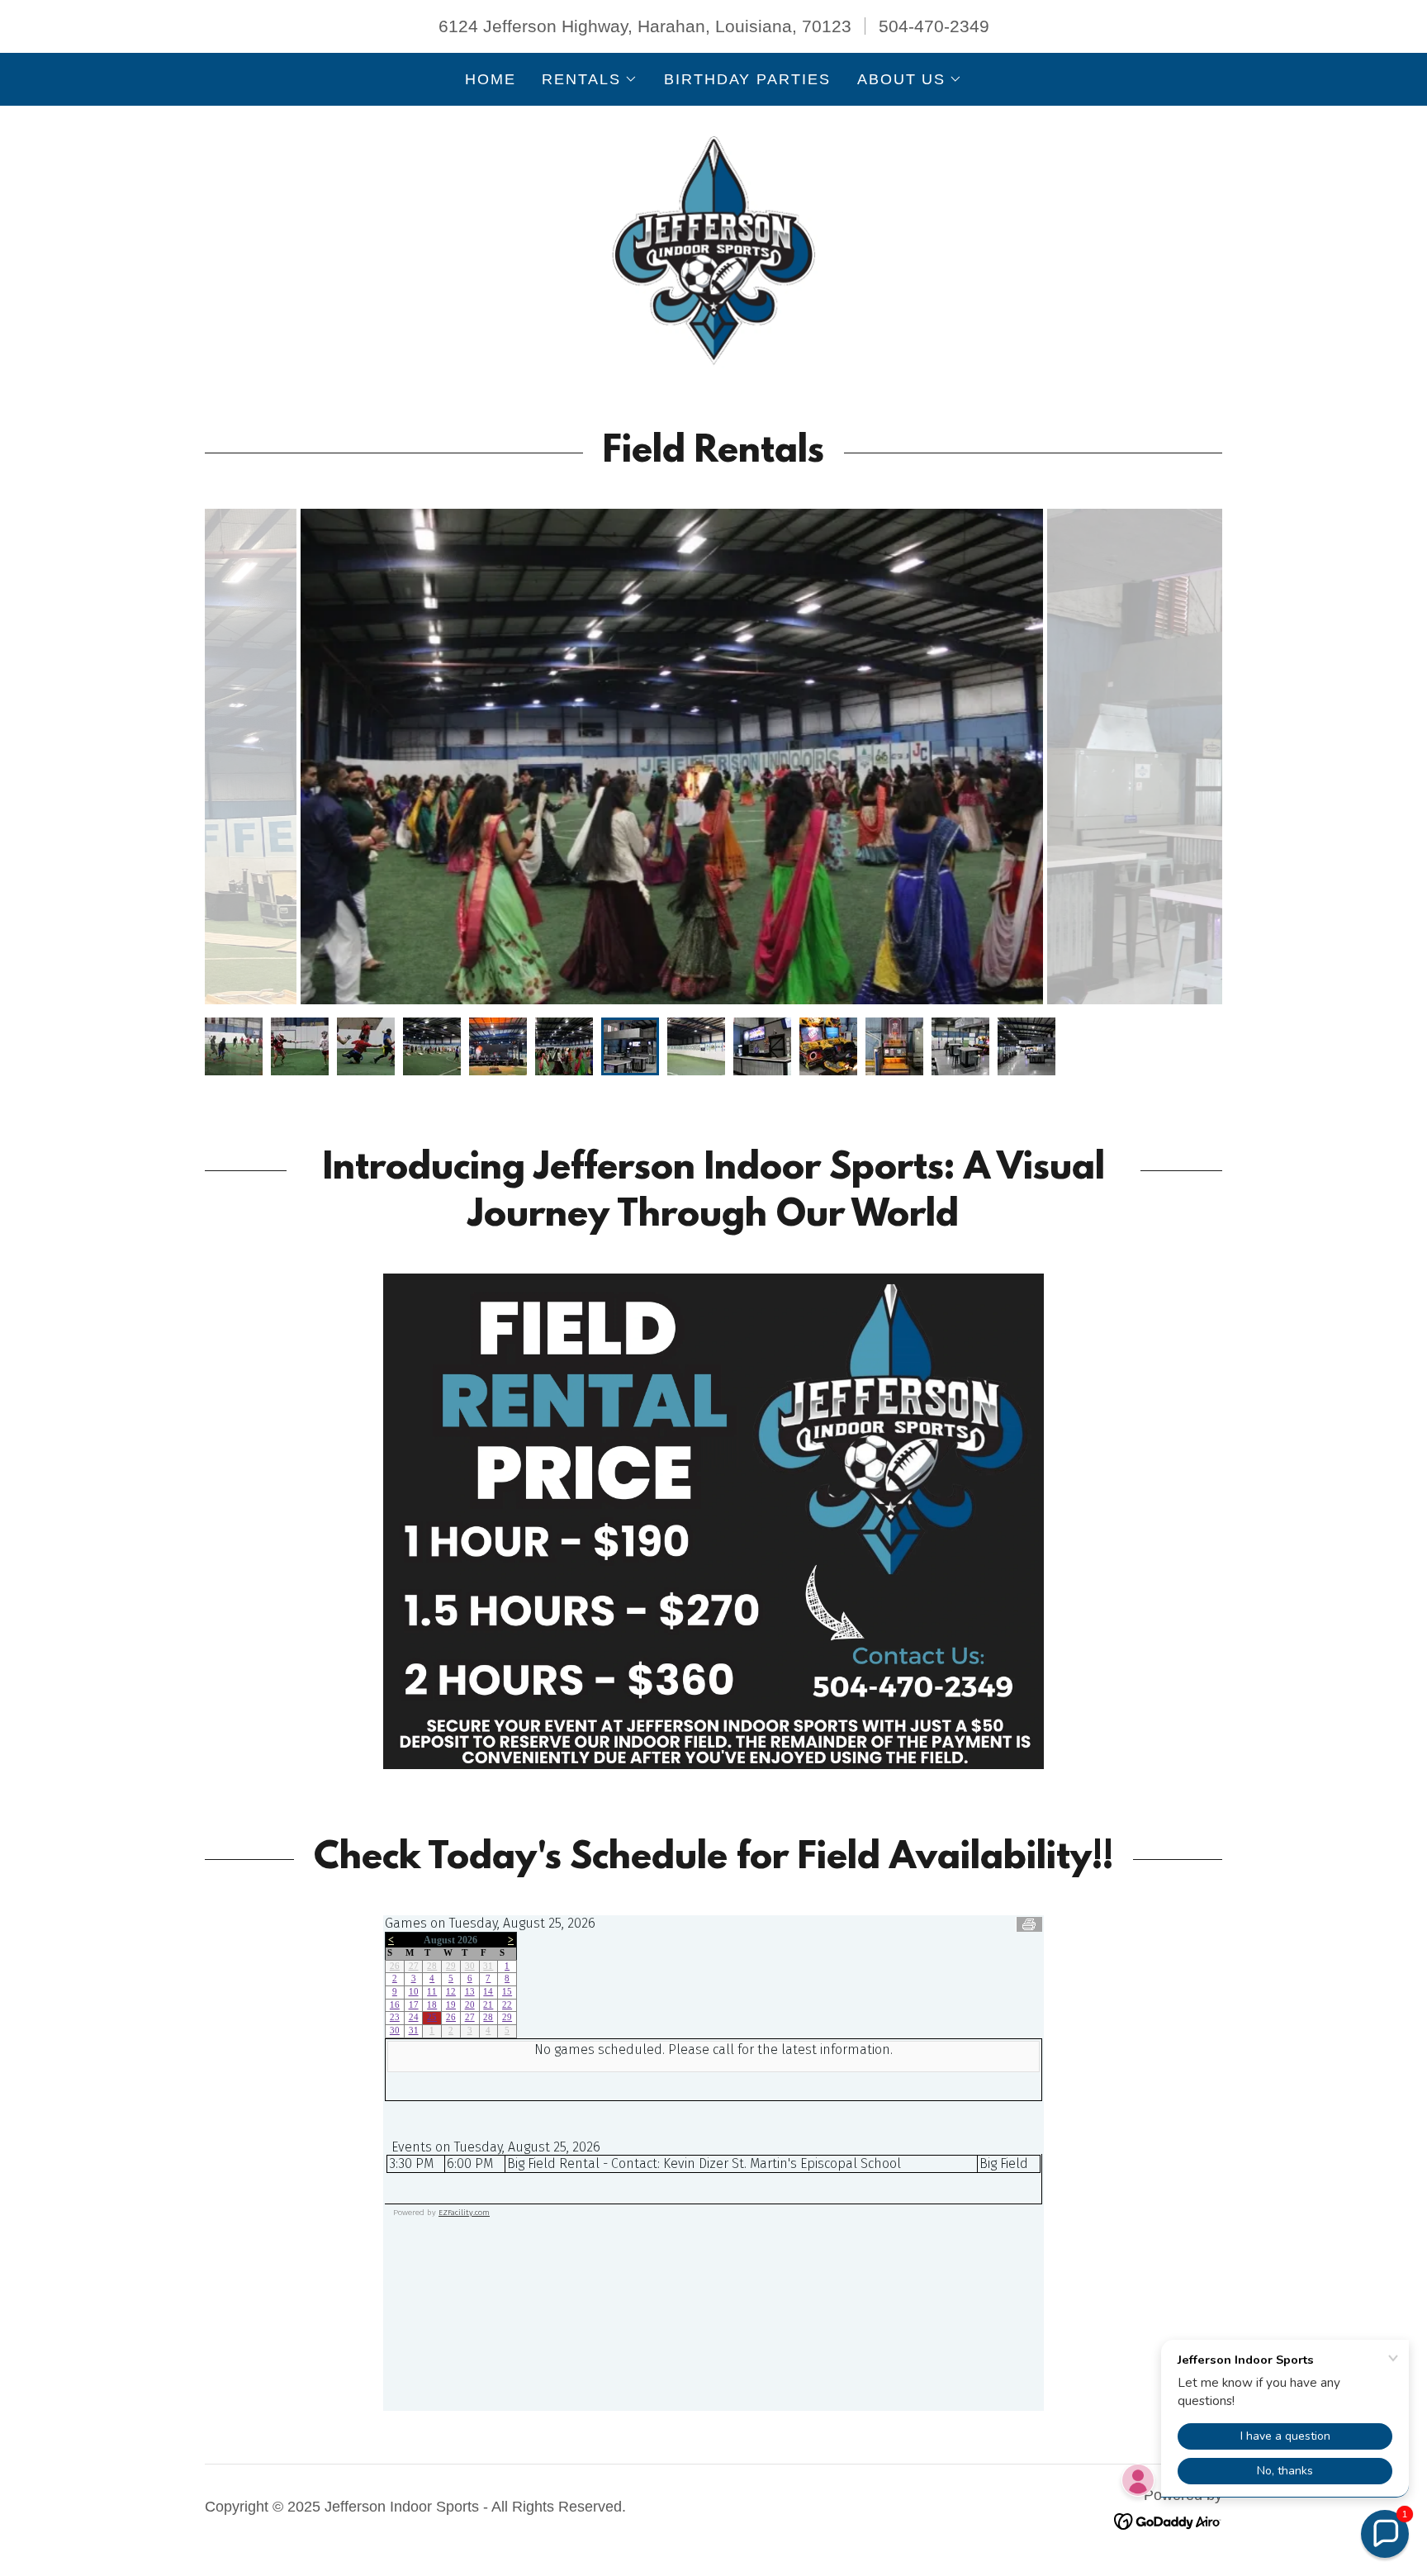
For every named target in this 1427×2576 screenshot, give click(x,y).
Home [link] (491, 79)
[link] (713, 249)
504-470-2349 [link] (934, 26)
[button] (589, 79)
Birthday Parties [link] (747, 79)
